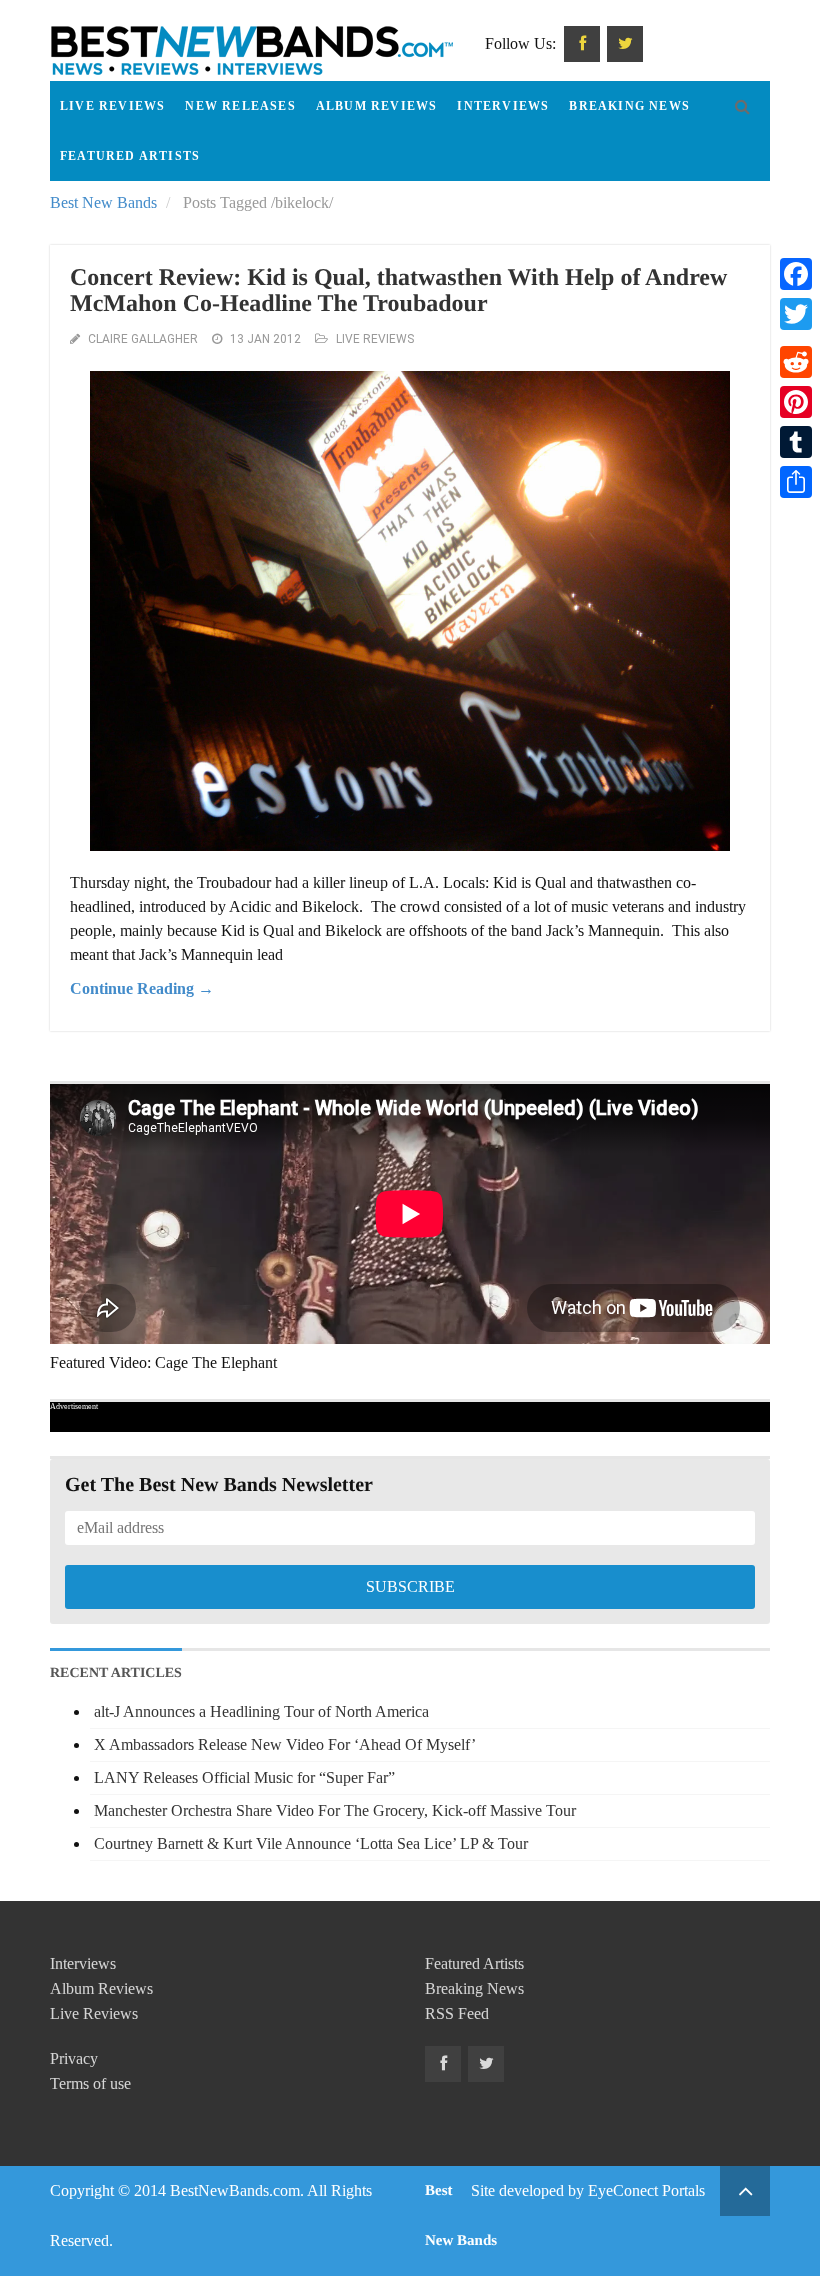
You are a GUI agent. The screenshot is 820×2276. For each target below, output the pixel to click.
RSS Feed (457, 2013)
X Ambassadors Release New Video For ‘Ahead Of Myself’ (285, 1744)
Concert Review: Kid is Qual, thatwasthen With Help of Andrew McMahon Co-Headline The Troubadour (398, 291)
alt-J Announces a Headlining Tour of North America (261, 1711)
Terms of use (90, 2083)
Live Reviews (112, 106)
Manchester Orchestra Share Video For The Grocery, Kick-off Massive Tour (335, 1810)
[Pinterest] (796, 402)
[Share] (796, 482)
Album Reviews (377, 106)
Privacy (74, 2058)
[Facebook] (796, 274)
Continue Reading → (142, 988)
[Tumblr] (796, 442)
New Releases (240, 106)
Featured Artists (130, 156)
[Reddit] (796, 362)
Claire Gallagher (143, 339)
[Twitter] (796, 314)
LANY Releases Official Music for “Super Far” (244, 1777)
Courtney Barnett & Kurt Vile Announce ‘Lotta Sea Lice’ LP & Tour (311, 1843)
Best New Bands (103, 202)
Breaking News (629, 106)
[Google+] (796, 338)
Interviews (503, 106)
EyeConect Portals (646, 2190)
